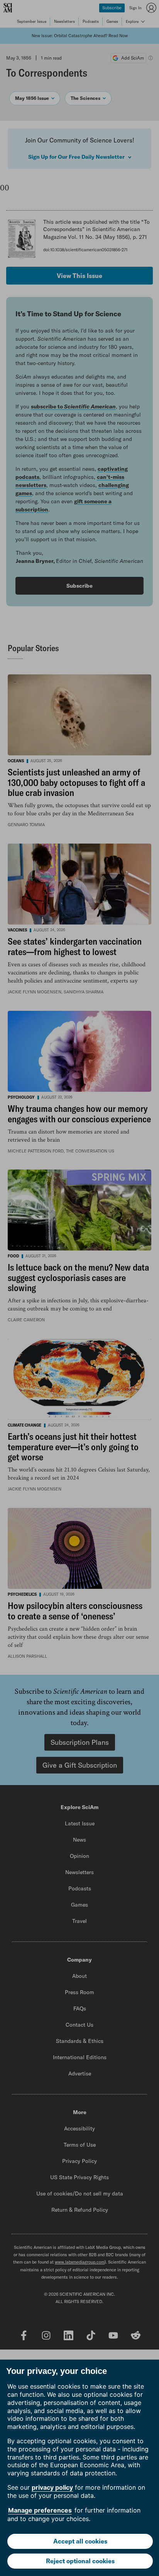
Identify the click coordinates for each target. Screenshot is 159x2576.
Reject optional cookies (80, 2561)
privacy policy (52, 2487)
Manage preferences (40, 2510)
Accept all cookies (80, 2541)
